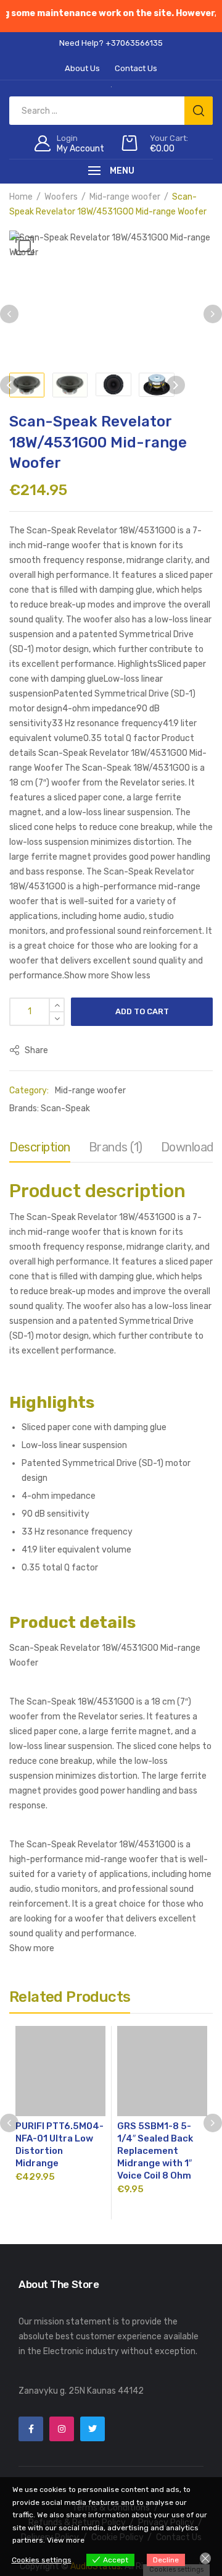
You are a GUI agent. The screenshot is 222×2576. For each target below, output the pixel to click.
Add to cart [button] (61, 2197)
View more (66, 2540)
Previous (9, 314)
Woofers (61, 197)
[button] (25, 246)
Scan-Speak (65, 1108)
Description (40, 1147)
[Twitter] (92, 2429)
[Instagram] (62, 2429)
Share (35, 1050)
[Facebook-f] (31, 2429)
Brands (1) (116, 1147)
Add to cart (142, 1011)
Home (21, 197)
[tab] (40, 1150)
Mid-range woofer (125, 197)
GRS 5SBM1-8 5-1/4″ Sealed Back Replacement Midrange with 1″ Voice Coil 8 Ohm (155, 2151)
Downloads (191, 1147)
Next (213, 314)
